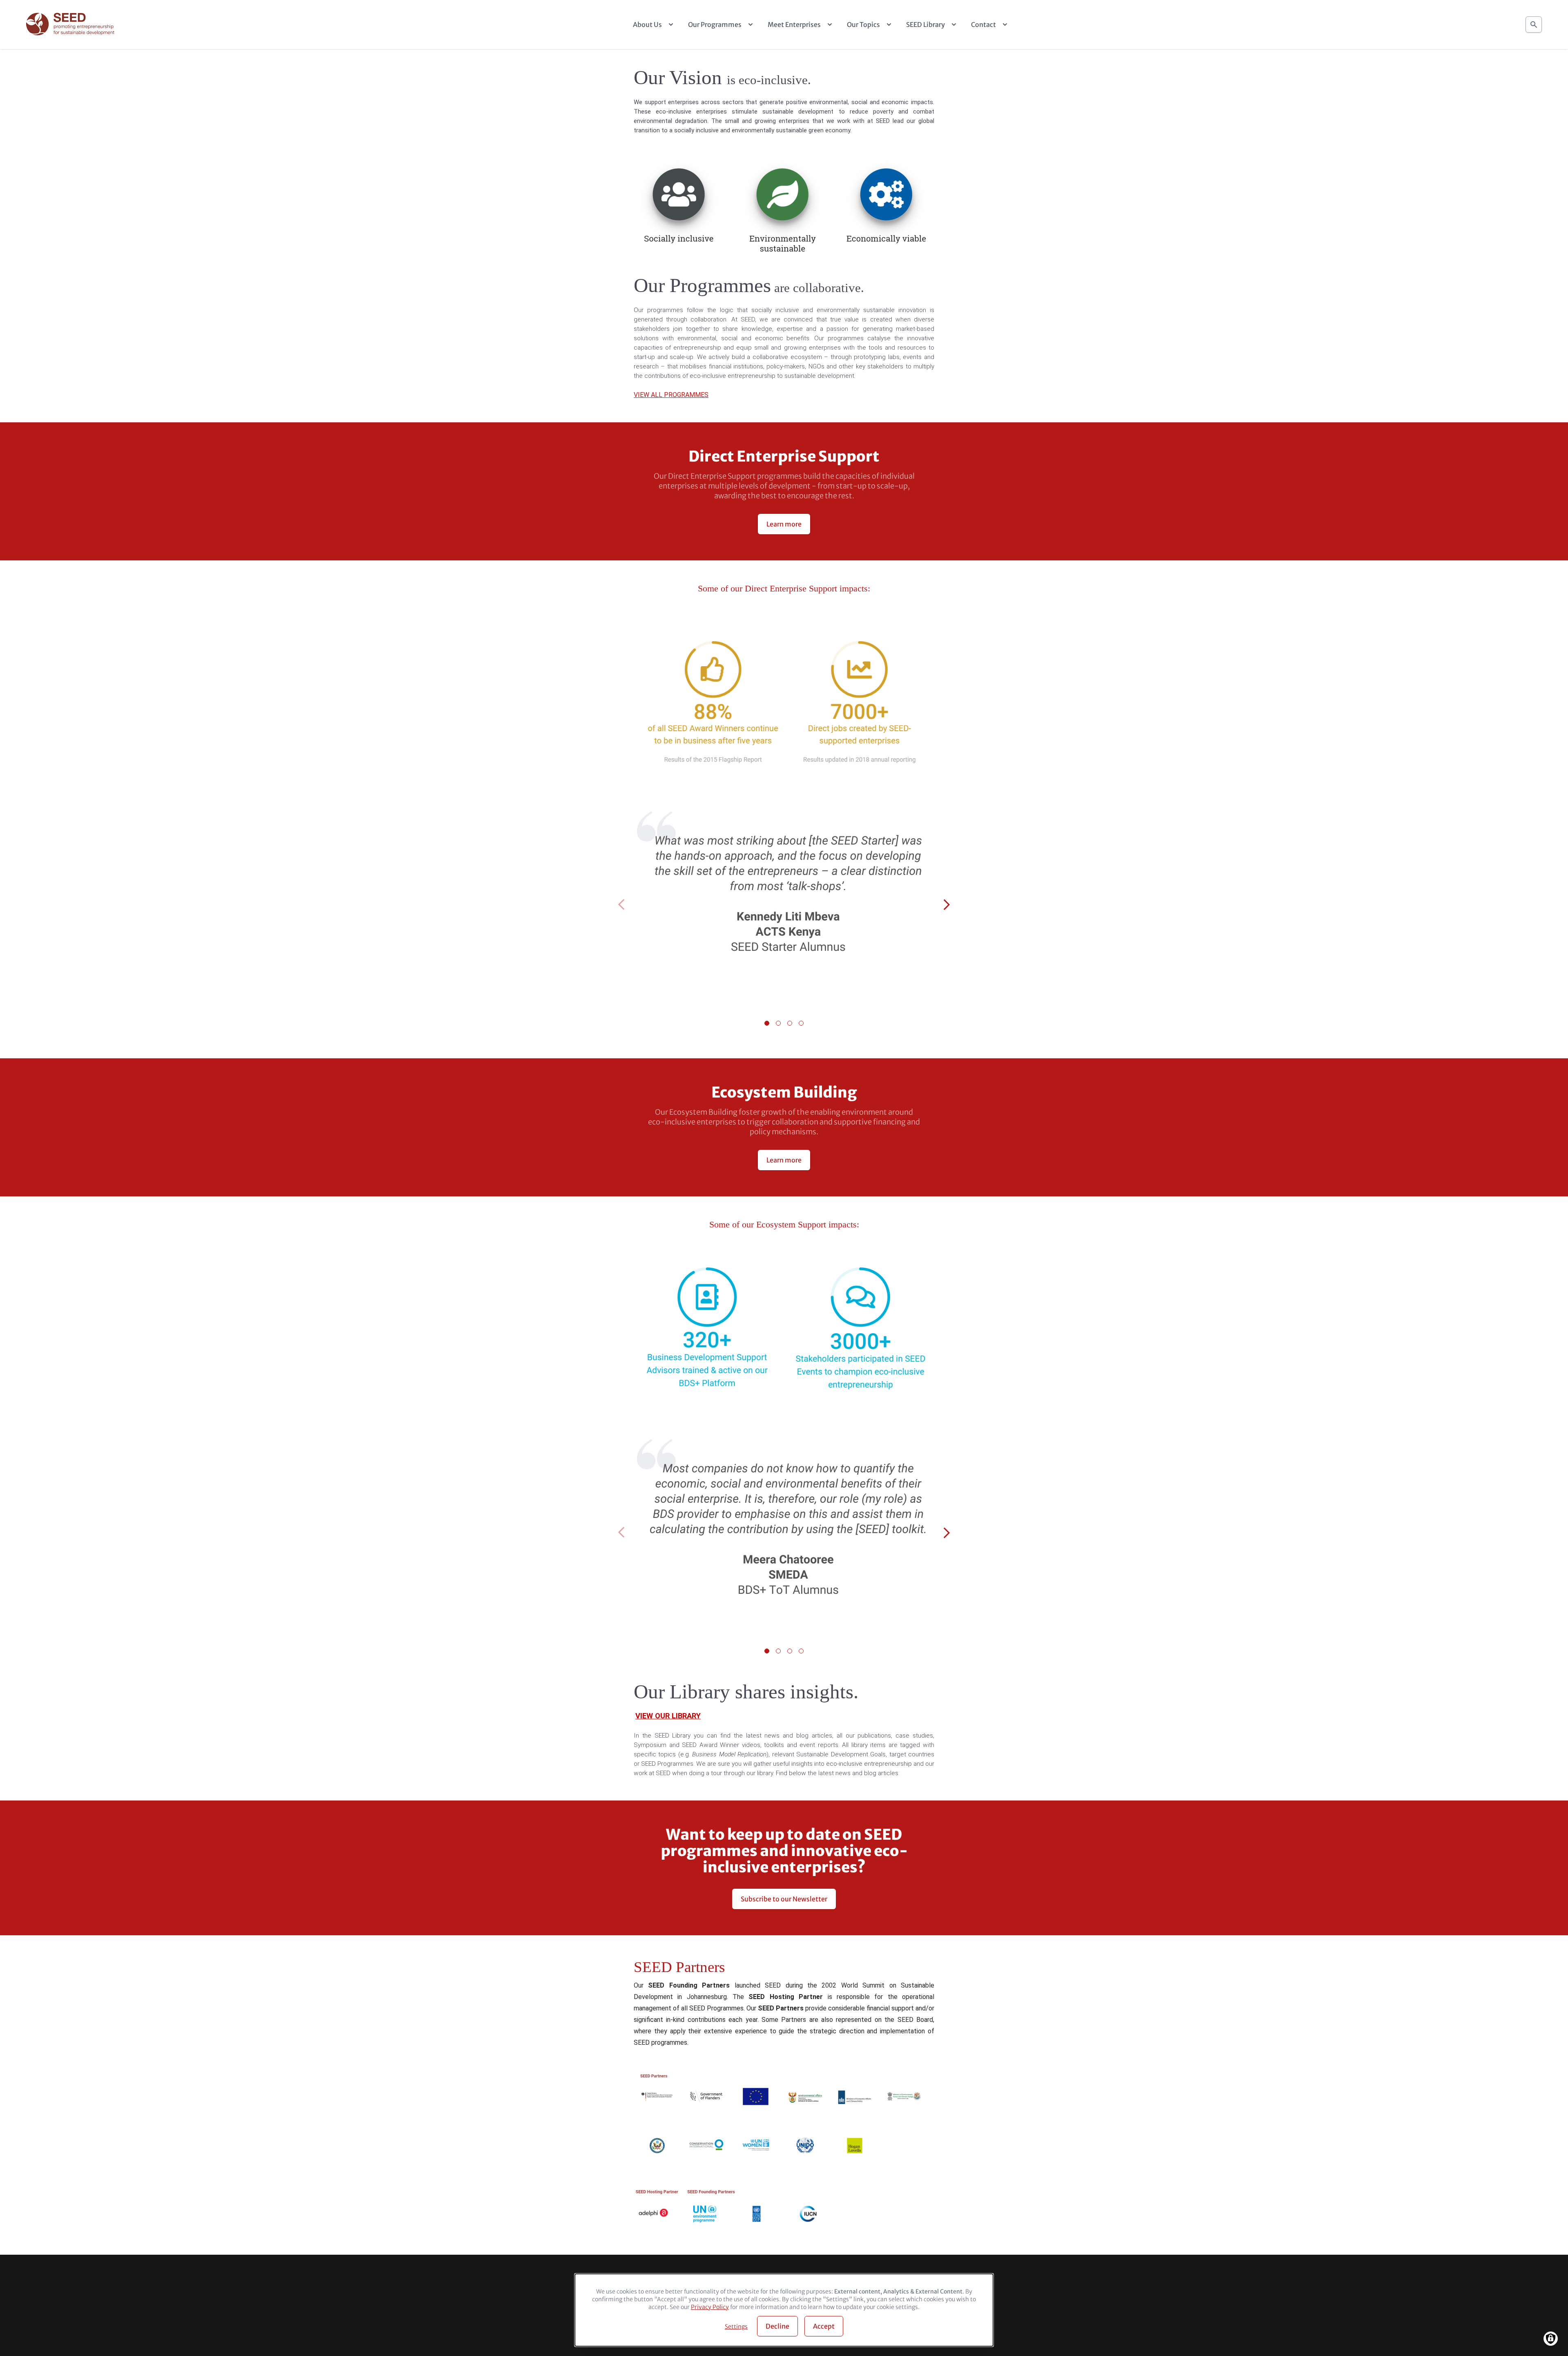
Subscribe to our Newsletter (784, 1899)
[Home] (71, 25)
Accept (824, 2326)
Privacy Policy (710, 2307)
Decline (777, 2326)
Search (1534, 25)
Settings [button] (736, 2327)
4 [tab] (801, 1023)
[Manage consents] (1551, 2339)
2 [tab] (778, 1023)
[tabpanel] (784, 906)
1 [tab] (767, 1023)
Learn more (784, 524)
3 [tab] (790, 1023)
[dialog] (784, 2310)
